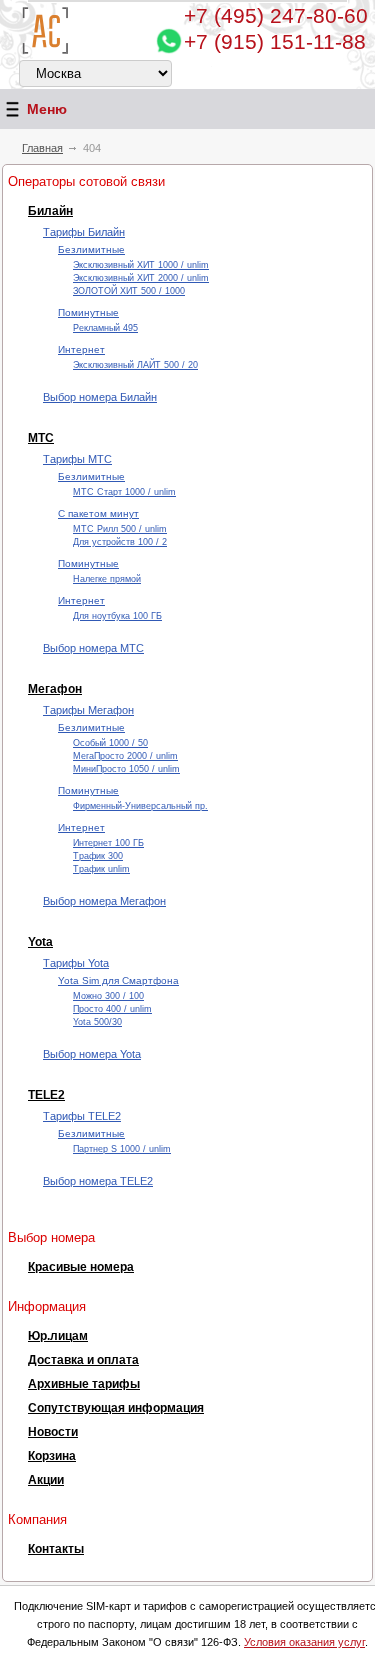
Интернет (81, 349)
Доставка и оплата (83, 1360)
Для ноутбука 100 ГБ (117, 616)
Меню (47, 109)
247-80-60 (276, 15)
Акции (46, 1480)
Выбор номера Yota (92, 1054)
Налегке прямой (107, 579)
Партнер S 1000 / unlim (122, 1149)
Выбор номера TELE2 (98, 1181)
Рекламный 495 (105, 328)
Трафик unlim (101, 869)
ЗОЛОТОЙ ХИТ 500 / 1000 (129, 291)
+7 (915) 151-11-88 (275, 41)
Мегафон (55, 689)
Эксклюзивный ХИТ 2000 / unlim (141, 278)
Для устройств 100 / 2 (120, 542)
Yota (40, 942)
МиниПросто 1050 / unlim (126, 769)
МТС (41, 438)
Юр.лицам (58, 1336)
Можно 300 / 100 (108, 996)
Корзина (52, 1456)
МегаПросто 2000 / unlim (125, 756)
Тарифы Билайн (84, 232)
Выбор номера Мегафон (104, 901)
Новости (53, 1432)
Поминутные (88, 312)
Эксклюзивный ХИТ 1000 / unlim (141, 265)
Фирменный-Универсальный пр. (140, 806)
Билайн (50, 211)
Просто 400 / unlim (112, 1009)
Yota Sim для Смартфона (118, 980)
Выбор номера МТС (93, 648)
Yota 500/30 (97, 1022)
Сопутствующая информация (116, 1408)
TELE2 (46, 1095)
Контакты (56, 1549)
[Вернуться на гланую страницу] (45, 30)
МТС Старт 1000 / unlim (124, 492)
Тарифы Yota (76, 963)
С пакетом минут (98, 513)
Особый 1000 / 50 (110, 743)
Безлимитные (91, 249)
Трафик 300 (98, 856)
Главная (42, 148)
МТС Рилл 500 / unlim (120, 529)
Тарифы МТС (77, 459)
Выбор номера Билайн (100, 397)
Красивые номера (81, 1267)
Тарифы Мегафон (88, 710)
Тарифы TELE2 (82, 1116)
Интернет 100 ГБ (108, 843)
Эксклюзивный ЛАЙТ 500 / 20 (135, 365)
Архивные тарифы (84, 1384)
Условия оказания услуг (304, 1642)
